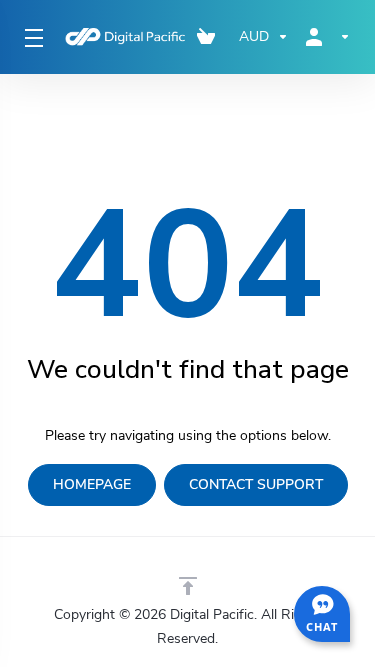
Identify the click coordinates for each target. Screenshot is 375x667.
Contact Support (256, 484)
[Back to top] (188, 586)
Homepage (92, 484)
